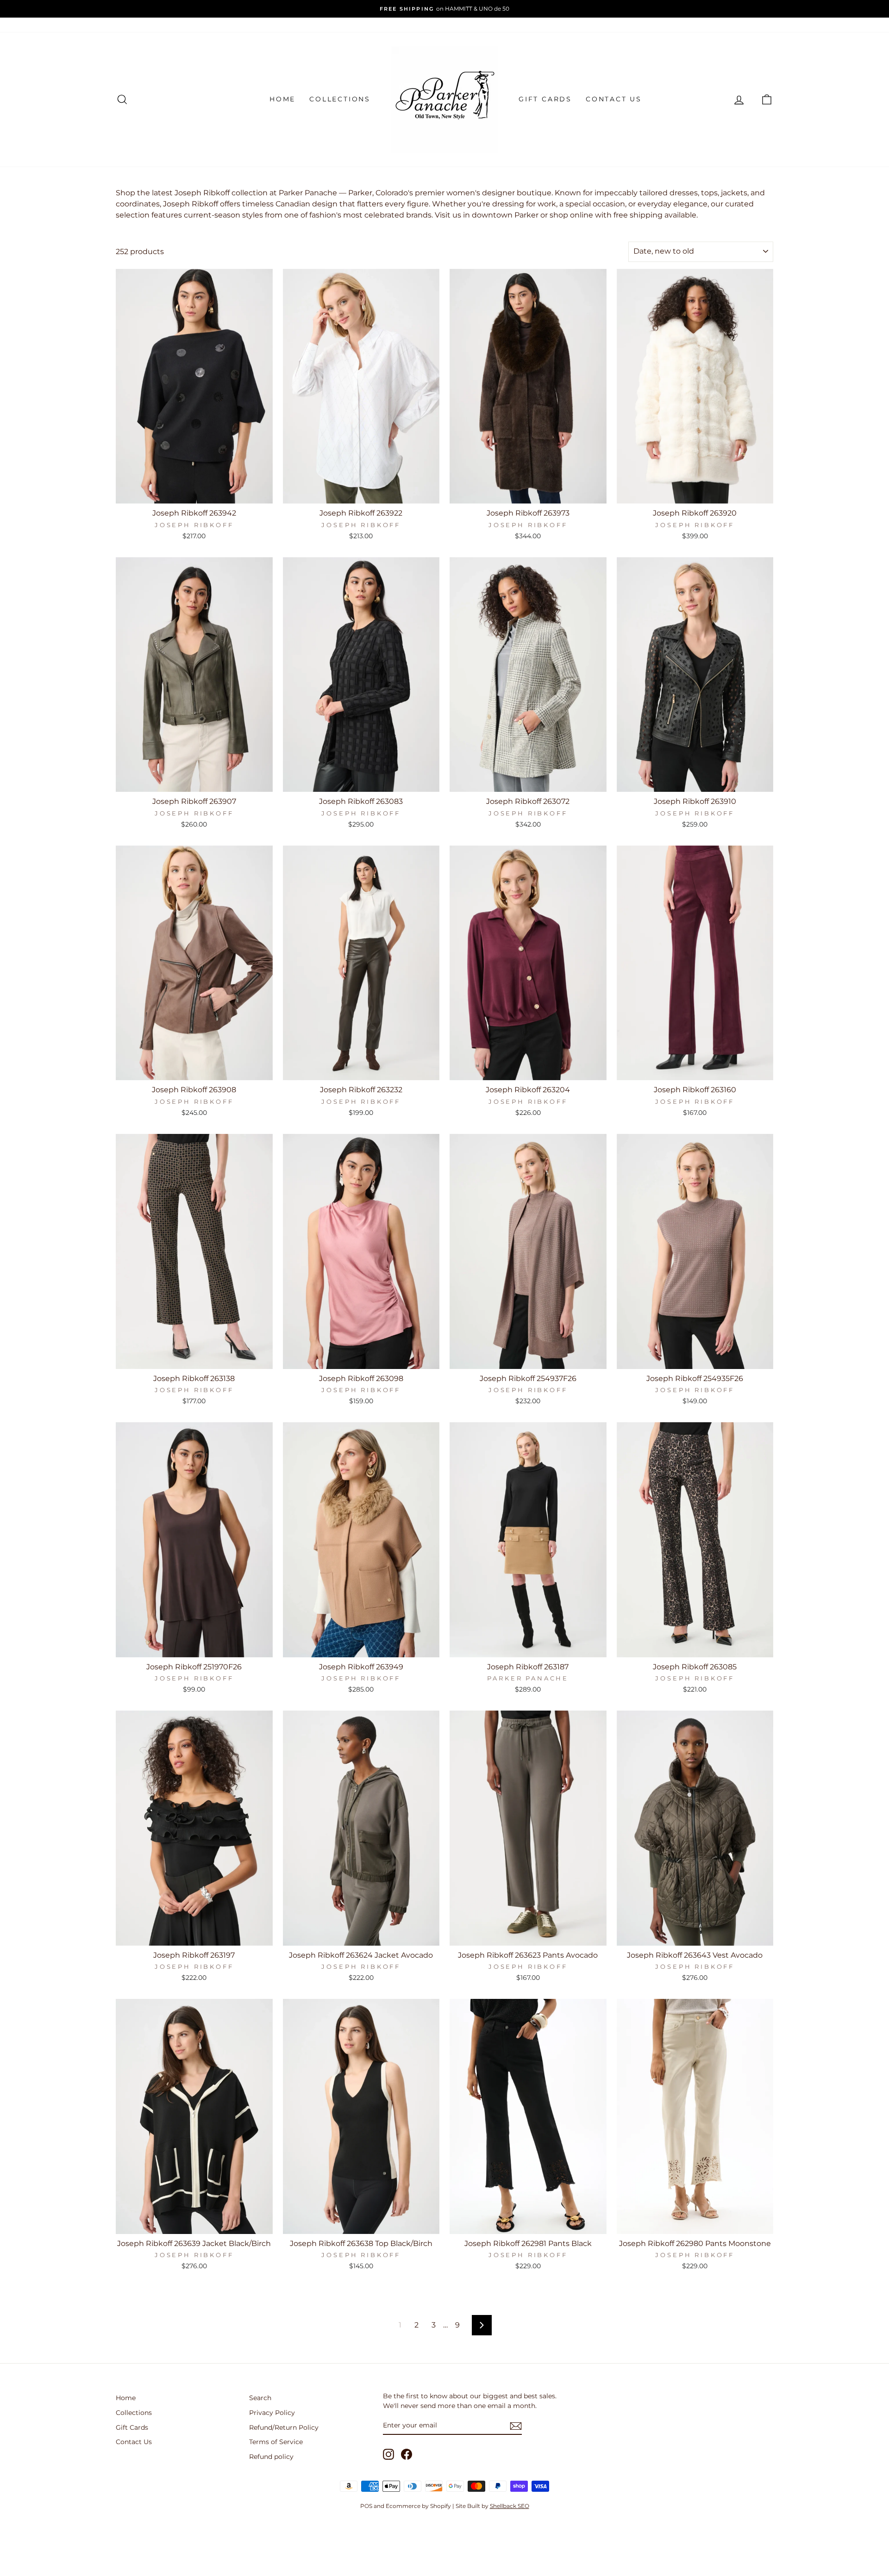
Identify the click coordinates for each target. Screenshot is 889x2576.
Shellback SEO (510, 2506)
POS (366, 2506)
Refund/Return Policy (284, 2427)
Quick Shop (194, 494)
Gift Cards (545, 99)
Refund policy (271, 2457)
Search (260, 2398)
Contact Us (614, 99)
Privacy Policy (272, 2413)
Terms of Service (276, 2442)
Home (282, 99)
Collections (340, 99)
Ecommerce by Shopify (418, 2506)
